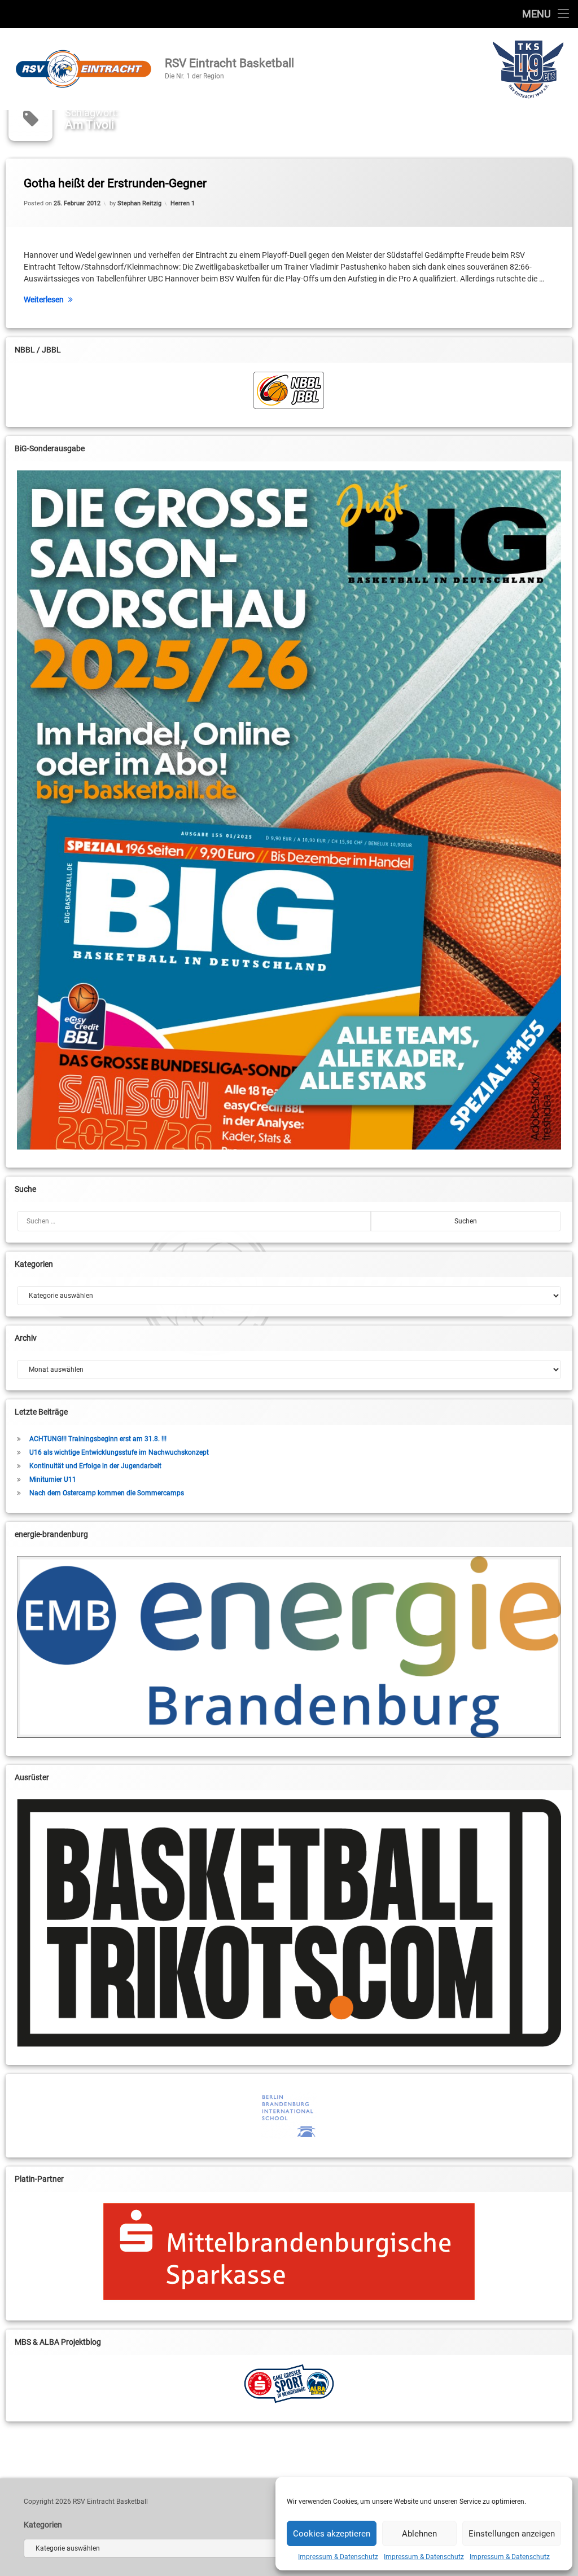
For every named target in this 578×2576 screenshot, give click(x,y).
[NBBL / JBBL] (289, 390)
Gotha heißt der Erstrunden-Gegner (115, 183)
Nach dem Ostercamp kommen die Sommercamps (107, 1493)
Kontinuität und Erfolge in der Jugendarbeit (95, 1466)
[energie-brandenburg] (289, 1647)
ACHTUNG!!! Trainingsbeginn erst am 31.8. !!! (98, 1439)
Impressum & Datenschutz (338, 2557)
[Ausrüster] (289, 1923)
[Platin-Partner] (289, 2252)
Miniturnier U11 (53, 1479)
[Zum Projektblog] (289, 2384)
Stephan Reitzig (139, 203)
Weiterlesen (44, 300)
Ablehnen (419, 2534)
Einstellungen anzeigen (512, 2534)
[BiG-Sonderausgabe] (289, 810)
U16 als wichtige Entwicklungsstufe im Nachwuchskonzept (119, 1452)
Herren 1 (183, 203)
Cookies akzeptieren (332, 2534)
